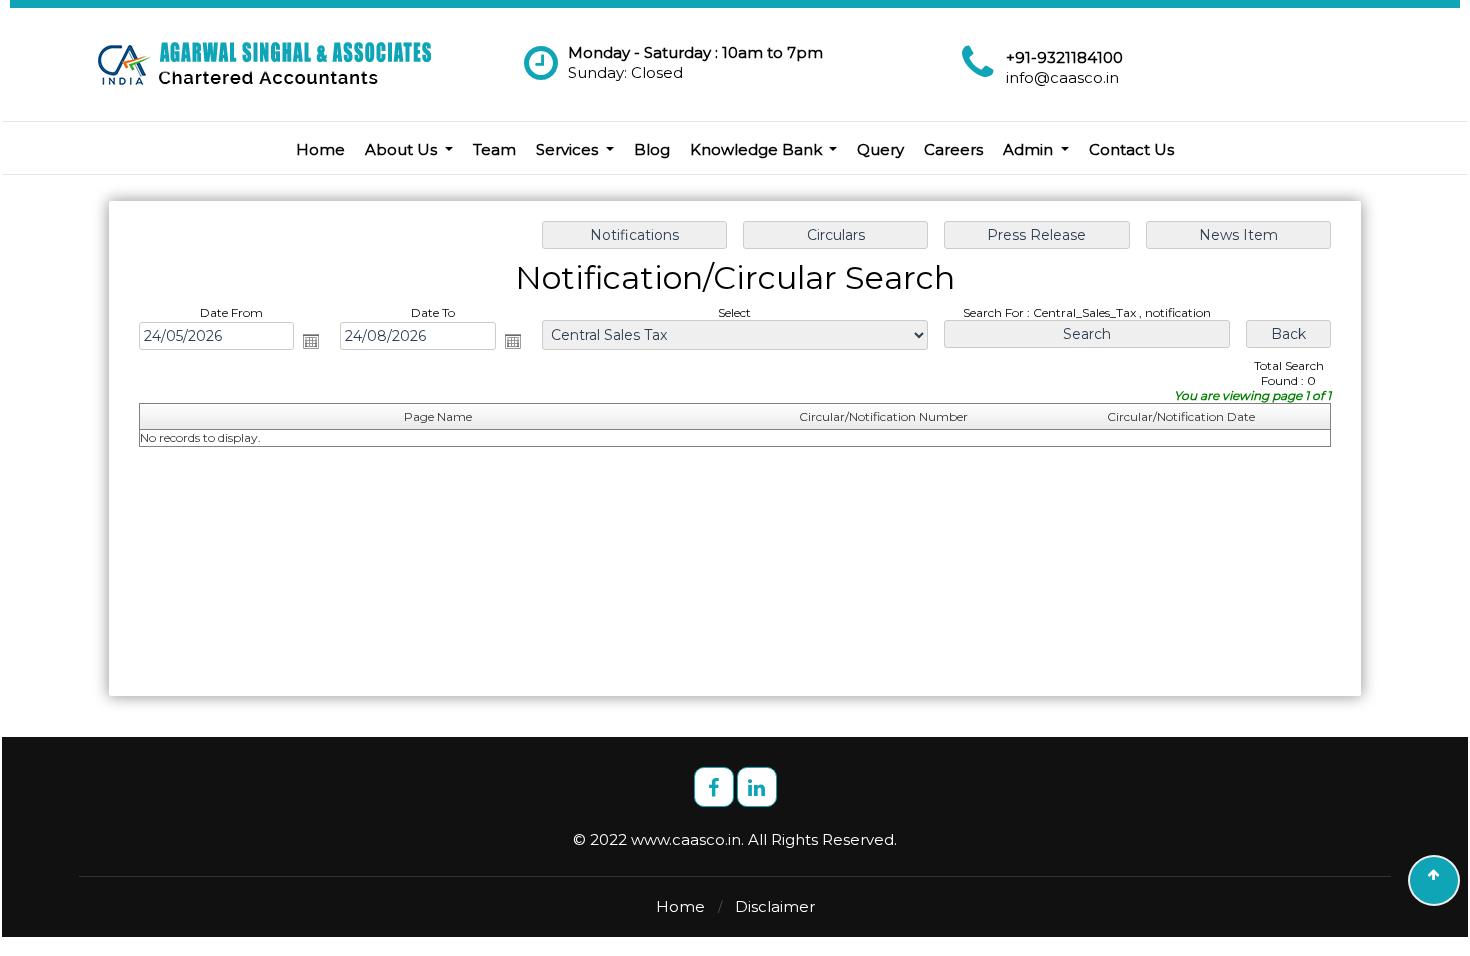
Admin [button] (1030, 149)
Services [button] (569, 149)
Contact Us (1131, 149)
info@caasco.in (1062, 77)
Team (494, 149)
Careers (953, 149)
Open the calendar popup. (311, 341)
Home (320, 149)
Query (880, 149)
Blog (652, 149)
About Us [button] (403, 149)
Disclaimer (775, 906)
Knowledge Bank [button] (758, 149)
